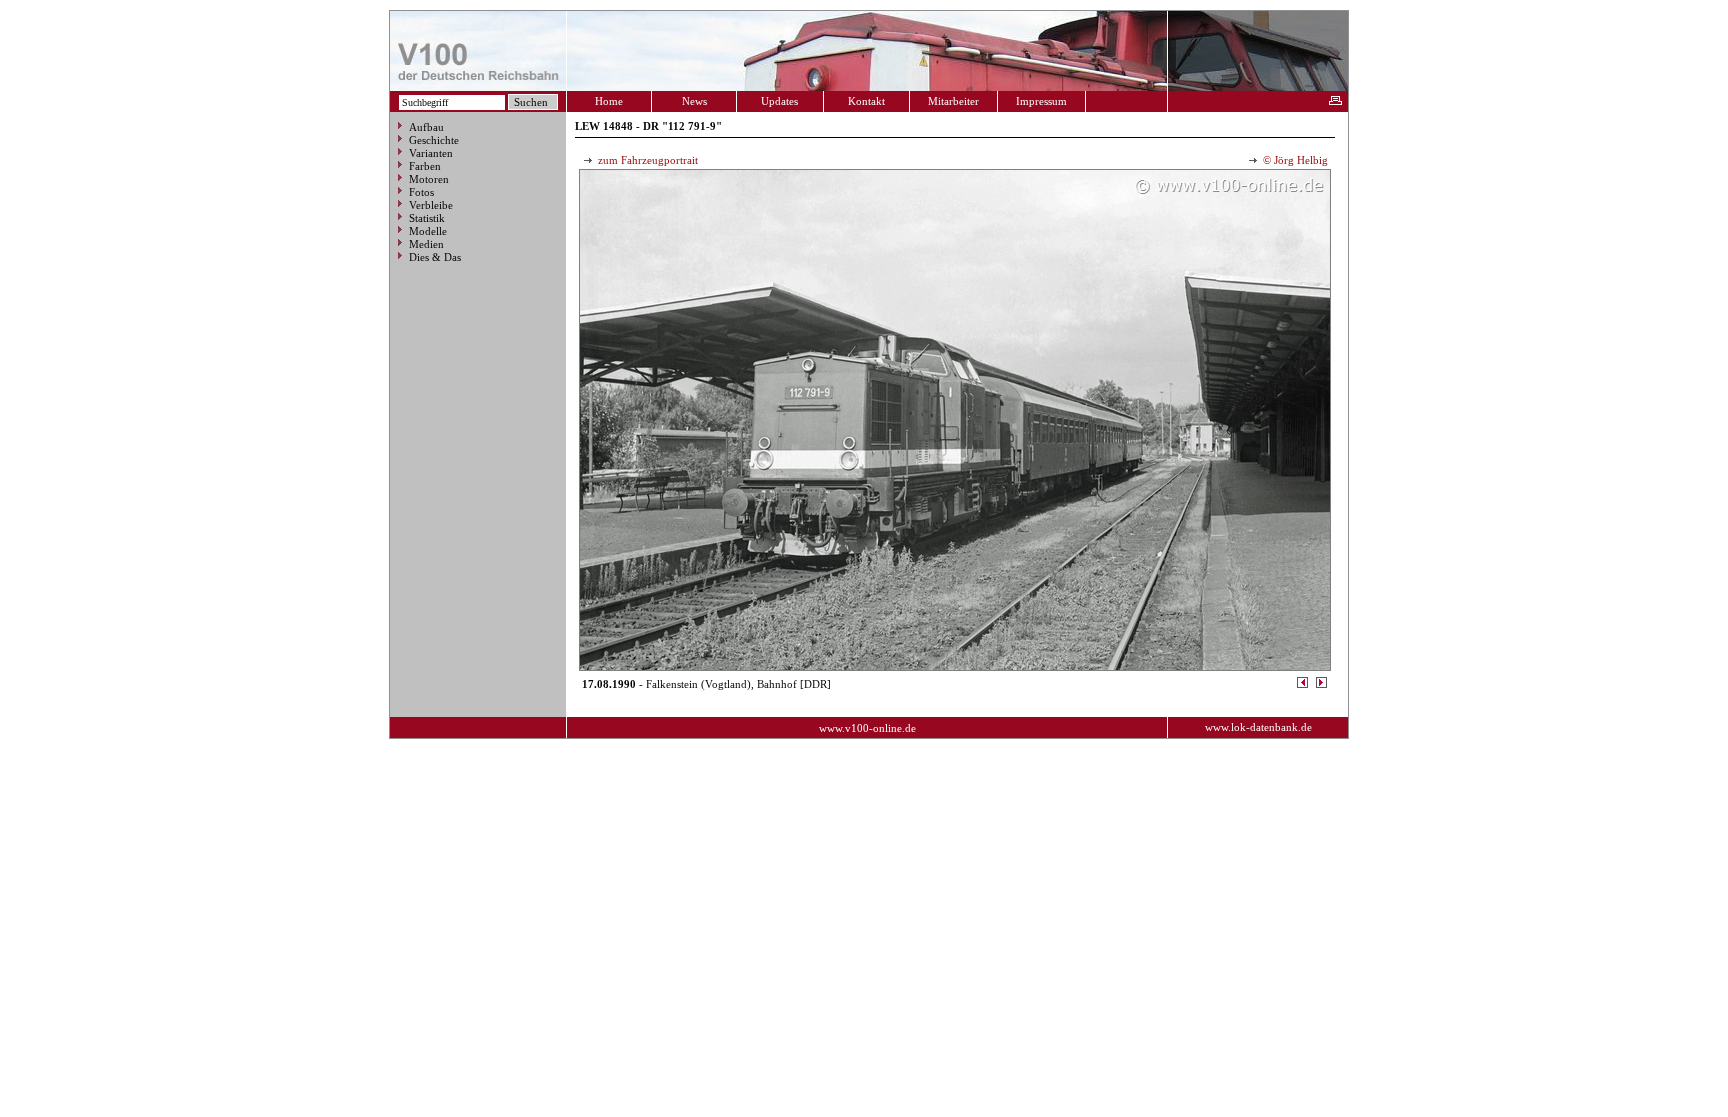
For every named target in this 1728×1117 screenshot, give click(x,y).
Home (609, 101)
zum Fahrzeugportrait (646, 160)
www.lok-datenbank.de (1258, 727)
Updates (779, 101)
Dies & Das (435, 257)
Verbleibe (431, 205)
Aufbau (426, 127)
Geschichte (434, 140)
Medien (426, 244)
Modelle (428, 231)
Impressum (1041, 101)
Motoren (429, 179)
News (694, 101)
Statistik (427, 218)
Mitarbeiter (953, 101)
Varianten (431, 153)
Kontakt (866, 101)
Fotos (421, 192)
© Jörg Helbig (1294, 160)
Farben (425, 166)
